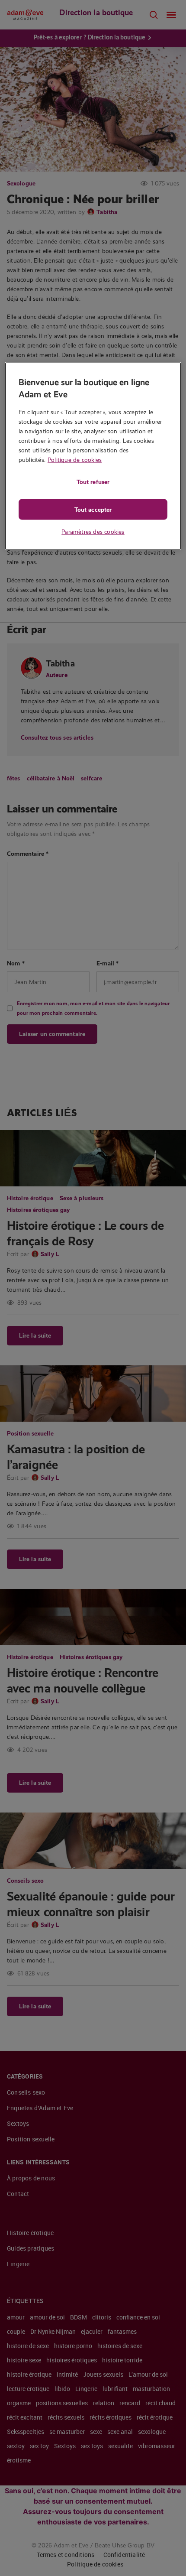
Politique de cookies (75, 459)
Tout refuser (93, 481)
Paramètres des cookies (93, 531)
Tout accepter (93, 509)
